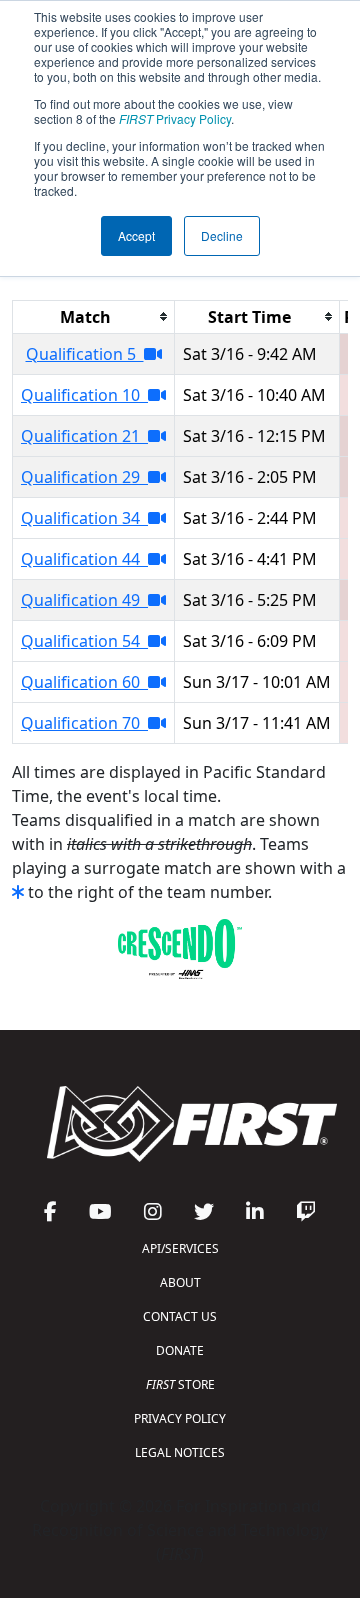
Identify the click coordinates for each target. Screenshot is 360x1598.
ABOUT (180, 1282)
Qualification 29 (84, 477)
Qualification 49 (84, 600)
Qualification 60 (84, 682)
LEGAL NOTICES (180, 1452)
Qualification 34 (84, 518)
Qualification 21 (84, 436)
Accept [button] (136, 235)
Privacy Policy (175, 118)
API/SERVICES (180, 1248)
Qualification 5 (85, 354)
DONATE (180, 1350)
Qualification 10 (84, 395)
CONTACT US (180, 1316)
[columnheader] (94, 316)
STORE (180, 1384)
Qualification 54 (84, 641)
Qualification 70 (84, 723)
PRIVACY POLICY (180, 1418)
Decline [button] (222, 235)
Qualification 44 (84, 559)
